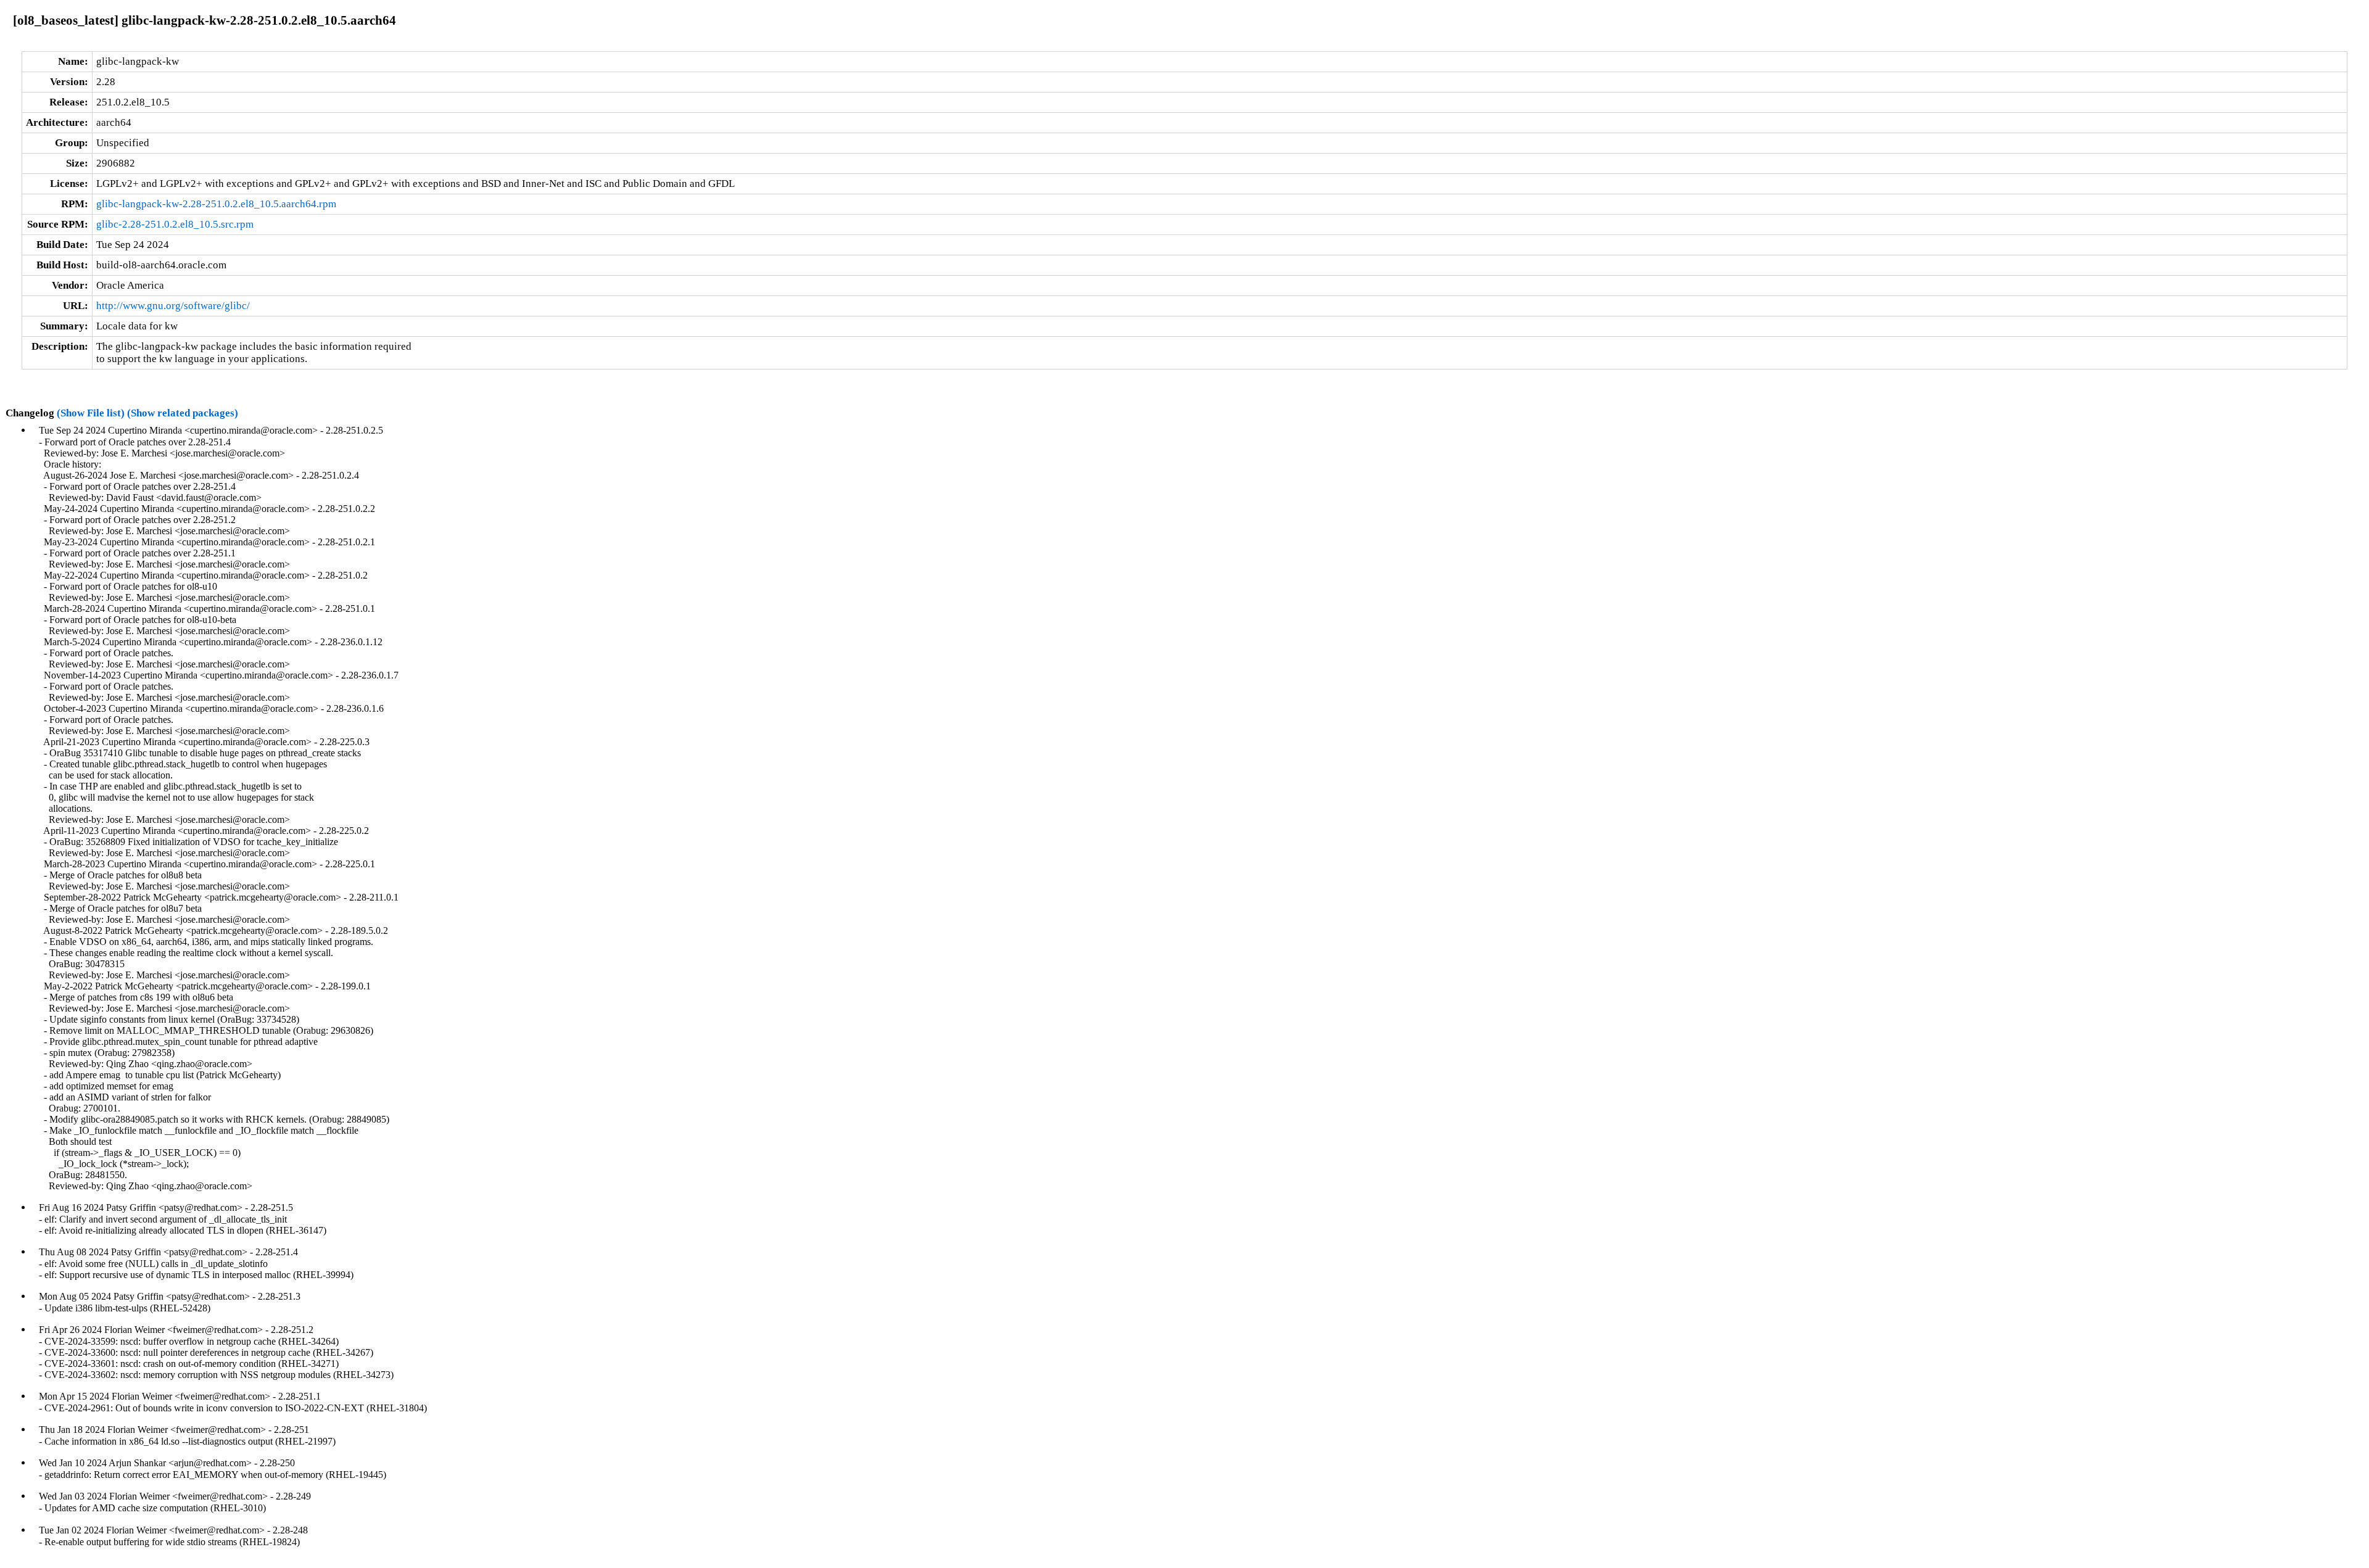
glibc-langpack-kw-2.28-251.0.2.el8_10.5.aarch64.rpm (216, 204)
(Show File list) (91, 413)
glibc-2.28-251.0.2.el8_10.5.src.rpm (175, 224)
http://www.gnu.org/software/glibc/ (173, 306)
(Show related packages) (183, 413)
